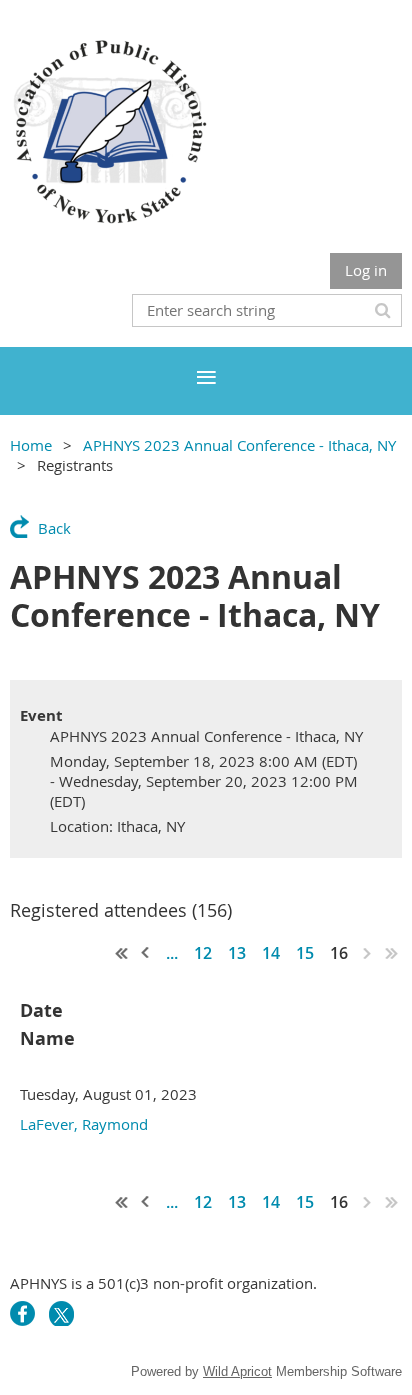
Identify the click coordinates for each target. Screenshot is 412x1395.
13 (237, 953)
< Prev (146, 953)
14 (271, 953)
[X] (61, 1313)
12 (203, 953)
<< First (122, 953)
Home (31, 445)
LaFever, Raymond (84, 1124)
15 (305, 953)
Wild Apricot (237, 1371)
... (172, 953)
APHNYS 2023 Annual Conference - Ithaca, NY (239, 445)
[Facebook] (22, 1313)
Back (54, 528)
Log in (366, 270)
